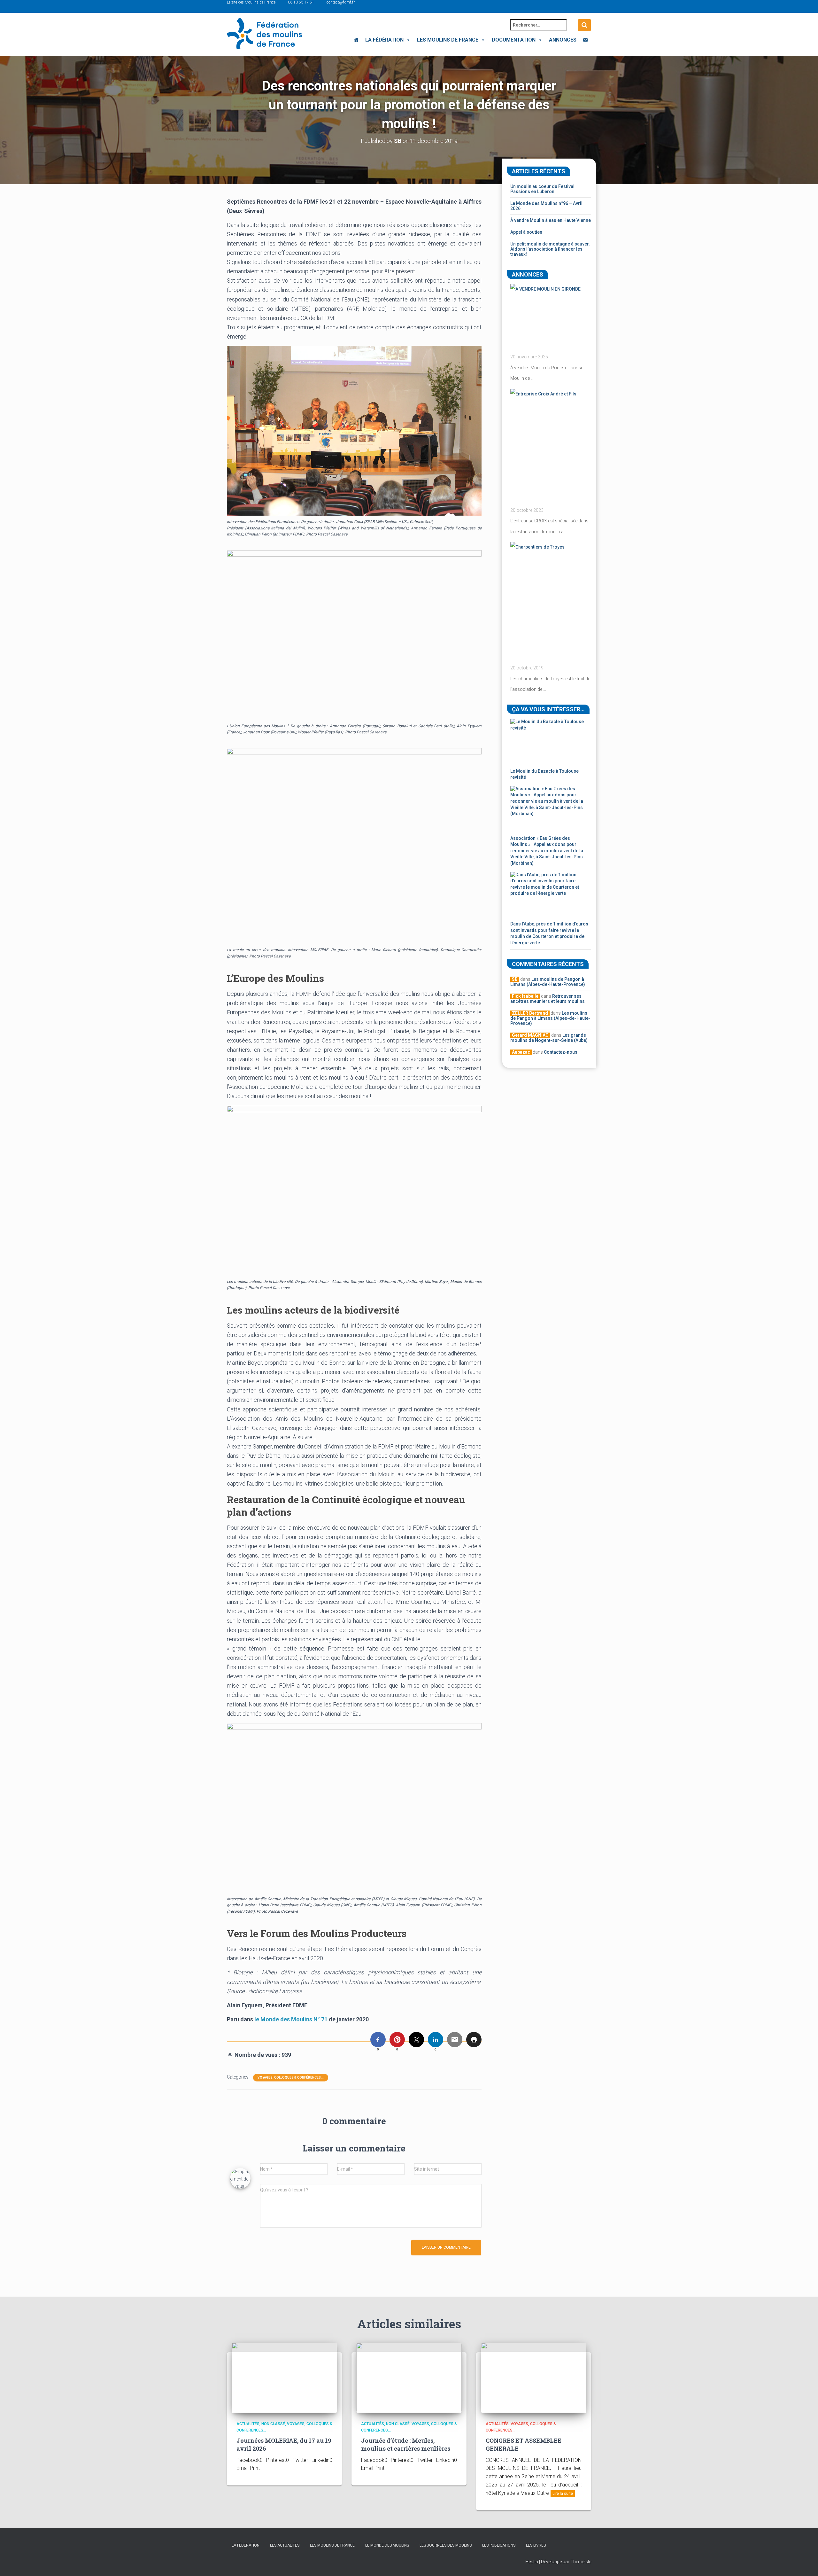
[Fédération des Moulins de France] (264, 34)
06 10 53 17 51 (301, 2)
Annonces (563, 40)
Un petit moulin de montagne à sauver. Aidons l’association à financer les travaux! (550, 249)
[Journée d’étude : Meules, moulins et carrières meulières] (409, 2377)
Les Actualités (285, 2545)
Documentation (514, 40)
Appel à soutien (526, 232)
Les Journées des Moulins (446, 2545)
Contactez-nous (561, 1052)
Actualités (248, 2424)
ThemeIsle (581, 2562)
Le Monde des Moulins (387, 2545)
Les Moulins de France (448, 40)
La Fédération (384, 40)
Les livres (536, 2545)
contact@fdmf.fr (341, 2)
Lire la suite (563, 2494)
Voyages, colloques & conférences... (291, 2077)
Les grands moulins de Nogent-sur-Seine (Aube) (549, 1038)
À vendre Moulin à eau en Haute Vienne (551, 220)
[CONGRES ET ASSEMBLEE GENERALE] (534, 2377)
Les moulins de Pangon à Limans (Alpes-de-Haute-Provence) (548, 982)
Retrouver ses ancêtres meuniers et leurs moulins (548, 999)
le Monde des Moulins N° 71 (291, 2019)
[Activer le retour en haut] (805, 2563)
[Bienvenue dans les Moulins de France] (356, 40)
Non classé (273, 2424)
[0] (378, 2040)
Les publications (499, 2545)
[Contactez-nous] (585, 40)
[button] (407, 40)
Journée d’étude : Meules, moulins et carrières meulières (406, 2444)
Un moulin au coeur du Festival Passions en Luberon (542, 189)
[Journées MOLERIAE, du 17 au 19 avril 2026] (284, 2377)
